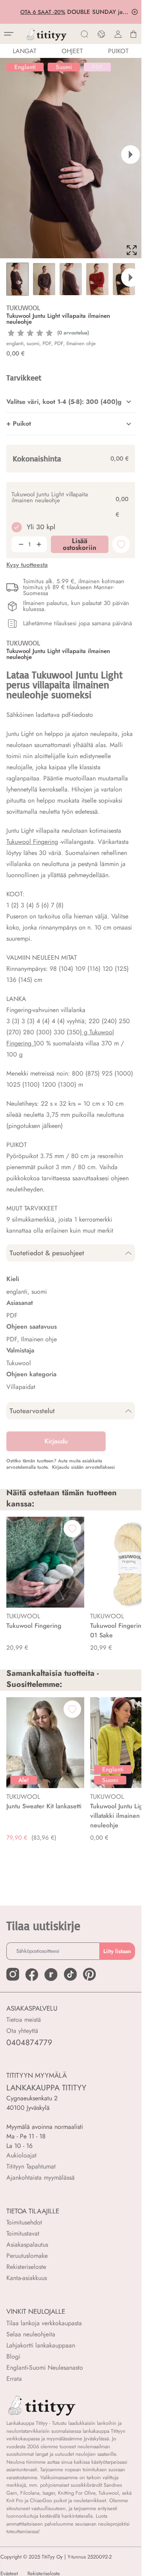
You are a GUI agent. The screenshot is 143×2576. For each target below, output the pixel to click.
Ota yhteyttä (22, 2031)
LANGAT (24, 51)
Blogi (13, 2356)
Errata (14, 2379)
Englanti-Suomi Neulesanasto (45, 2368)
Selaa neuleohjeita (31, 2334)
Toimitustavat (23, 2233)
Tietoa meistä (24, 2020)
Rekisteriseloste (26, 2267)
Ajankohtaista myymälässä (41, 2177)
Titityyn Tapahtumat (31, 2166)
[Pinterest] (89, 1974)
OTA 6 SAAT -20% (42, 12)
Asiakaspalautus (27, 2245)
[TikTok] (70, 1974)
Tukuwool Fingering (32, 842)
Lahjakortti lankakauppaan (41, 2345)
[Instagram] (13, 1974)
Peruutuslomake (27, 2256)
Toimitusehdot (24, 2222)
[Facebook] (32, 1975)
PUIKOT (118, 51)
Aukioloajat (21, 2155)
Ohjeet (72, 51)
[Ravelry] (51, 1975)
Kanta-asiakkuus (27, 2278)
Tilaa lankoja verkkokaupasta (44, 2323)
